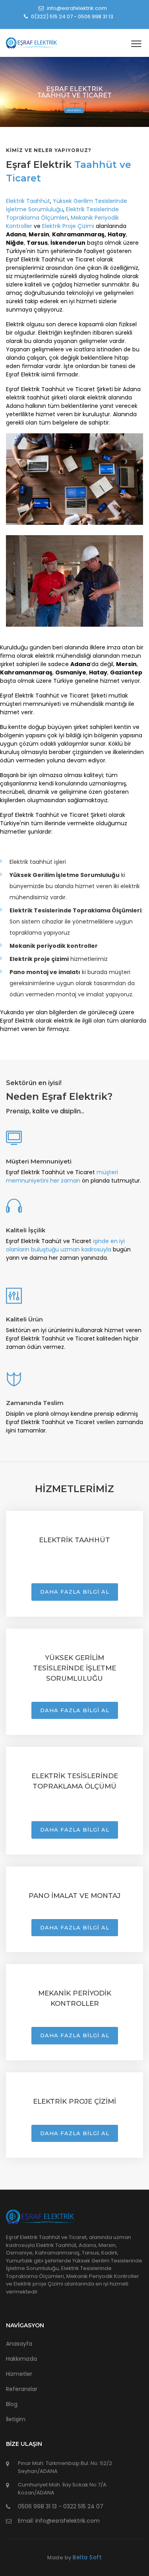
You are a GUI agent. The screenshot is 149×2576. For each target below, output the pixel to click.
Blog (12, 2404)
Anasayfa (19, 2344)
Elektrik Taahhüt (28, 201)
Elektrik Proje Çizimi (68, 226)
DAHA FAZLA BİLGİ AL (75, 1592)
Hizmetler (19, 2374)
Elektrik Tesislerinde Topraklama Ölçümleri (62, 213)
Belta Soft (87, 2557)
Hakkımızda (21, 2359)
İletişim (16, 2419)
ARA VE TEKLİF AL (74, 110)
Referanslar (22, 2389)
